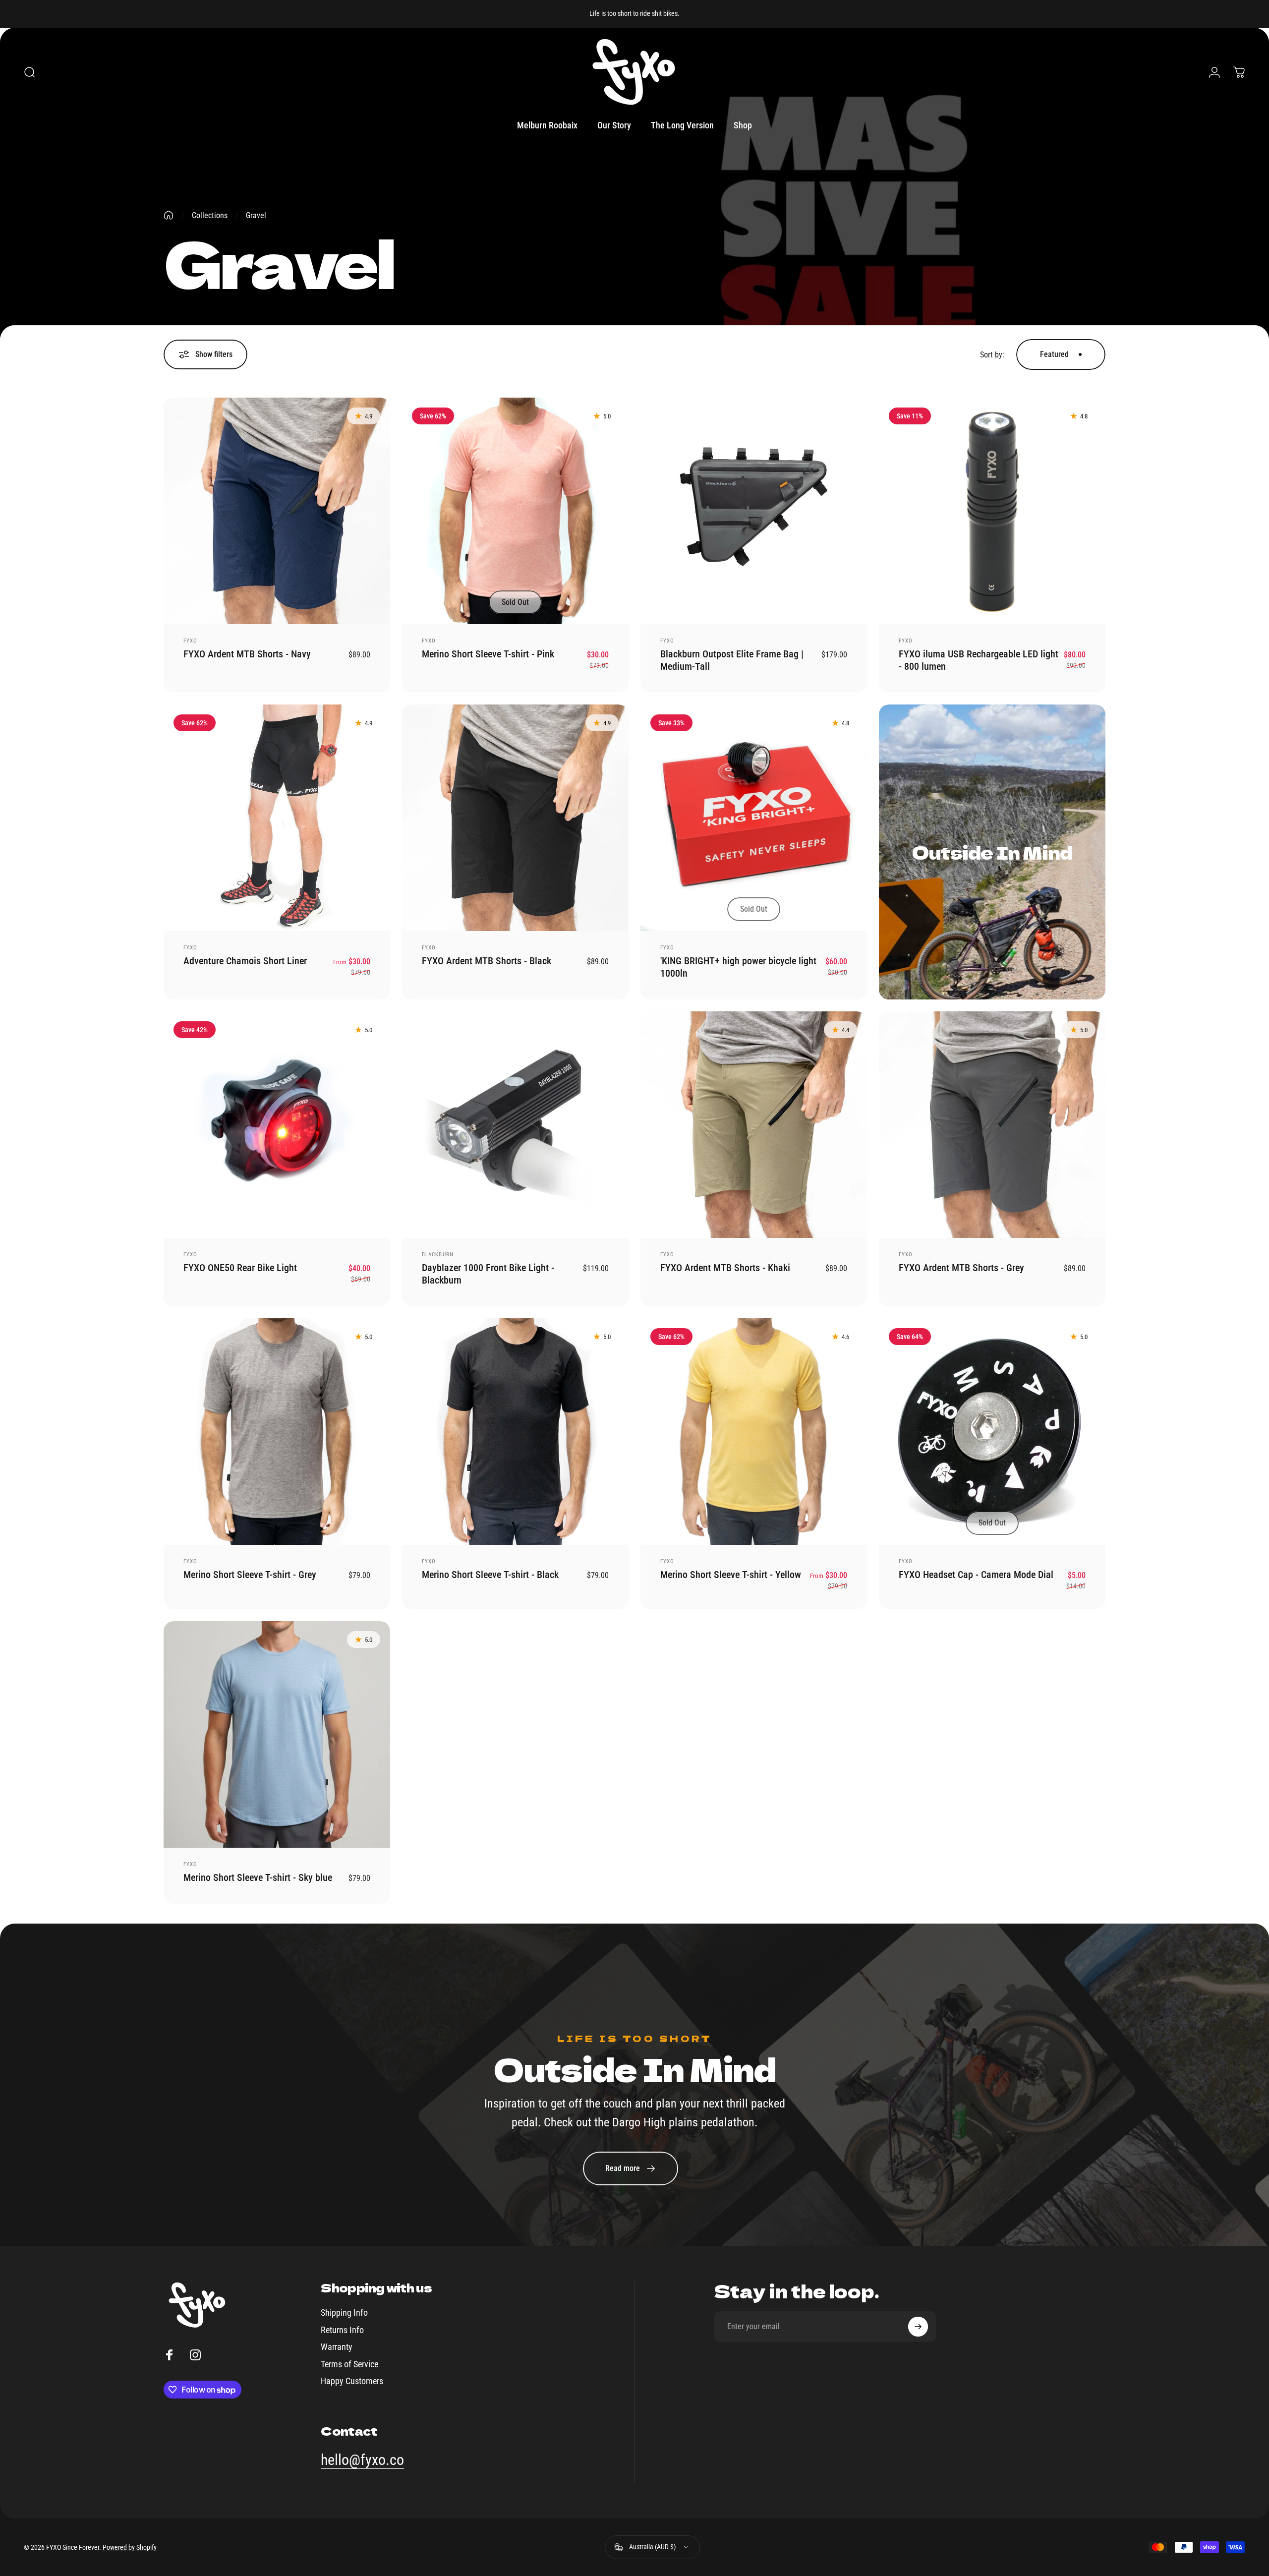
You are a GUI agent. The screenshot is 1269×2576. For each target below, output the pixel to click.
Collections (210, 215)
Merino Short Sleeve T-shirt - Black (490, 1575)
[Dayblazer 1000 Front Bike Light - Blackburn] (515, 1125)
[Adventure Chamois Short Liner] (277, 818)
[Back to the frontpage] (169, 215)
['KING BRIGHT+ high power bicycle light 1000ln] (754, 818)
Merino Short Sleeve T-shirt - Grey (250, 1575)
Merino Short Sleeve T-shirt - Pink (488, 654)
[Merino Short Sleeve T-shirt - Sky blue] (277, 1734)
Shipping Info (344, 2313)
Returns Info (342, 2330)
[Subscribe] (918, 2327)
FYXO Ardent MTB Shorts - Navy (247, 654)
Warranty (337, 2347)
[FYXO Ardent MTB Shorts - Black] (515, 818)
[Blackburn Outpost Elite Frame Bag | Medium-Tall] (754, 511)
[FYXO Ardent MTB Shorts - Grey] (992, 1125)
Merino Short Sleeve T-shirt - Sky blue (258, 1877)
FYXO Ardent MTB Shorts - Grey (961, 1268)
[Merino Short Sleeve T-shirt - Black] (515, 1432)
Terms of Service (349, 2364)
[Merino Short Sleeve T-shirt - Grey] (277, 1432)
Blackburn (438, 1255)
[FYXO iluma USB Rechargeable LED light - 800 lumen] (992, 511)
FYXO (190, 641)
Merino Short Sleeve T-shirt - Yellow (731, 1575)
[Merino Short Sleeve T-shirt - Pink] (515, 511)
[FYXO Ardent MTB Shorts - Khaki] (754, 1125)
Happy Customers (352, 2381)
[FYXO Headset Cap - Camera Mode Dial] (992, 1432)
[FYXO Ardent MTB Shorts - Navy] (277, 511)
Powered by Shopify (130, 2547)
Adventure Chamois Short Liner (245, 961)
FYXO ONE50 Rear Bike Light (240, 1268)
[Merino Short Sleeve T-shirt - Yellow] (754, 1432)
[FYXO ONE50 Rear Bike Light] (277, 1125)
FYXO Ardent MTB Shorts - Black (487, 961)
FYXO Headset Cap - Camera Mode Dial (976, 1575)
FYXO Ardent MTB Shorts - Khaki (725, 1268)
